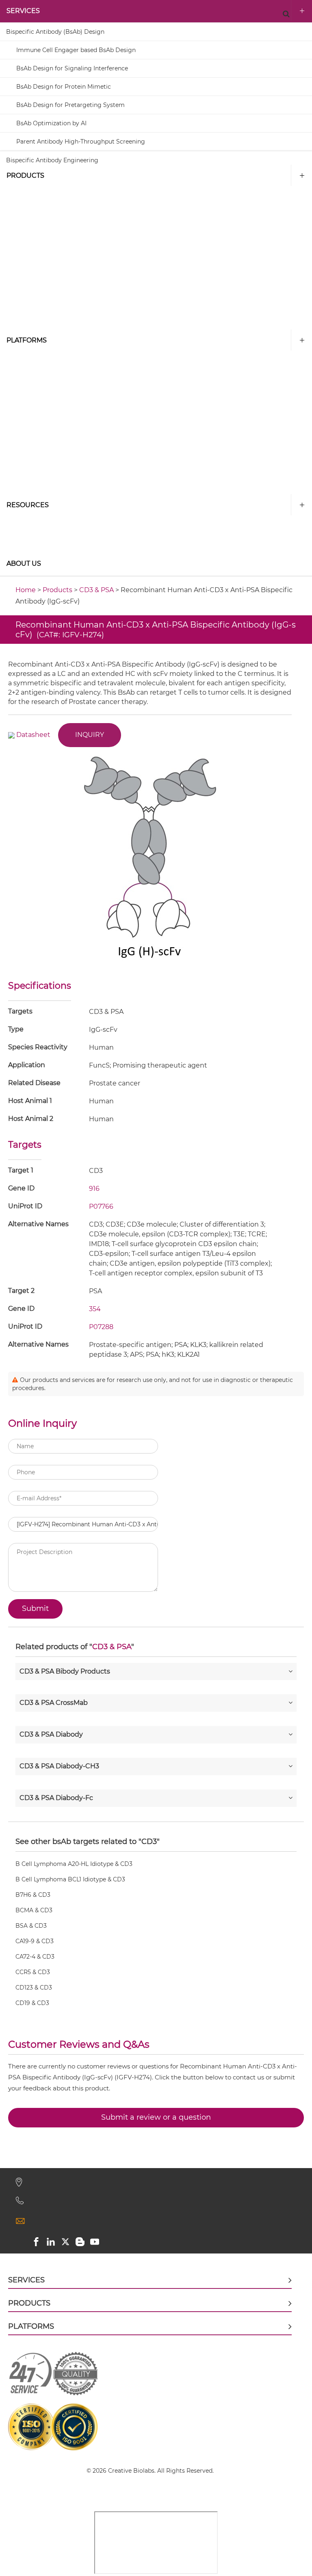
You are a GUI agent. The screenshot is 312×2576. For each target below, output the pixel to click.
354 (95, 1309)
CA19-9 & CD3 (35, 1941)
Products (25, 175)
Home (26, 590)
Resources (28, 505)
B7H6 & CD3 (33, 1895)
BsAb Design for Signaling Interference (72, 68)
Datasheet (33, 735)
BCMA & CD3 (34, 1910)
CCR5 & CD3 (33, 1972)
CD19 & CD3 (32, 2003)
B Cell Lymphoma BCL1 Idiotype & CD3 (70, 1879)
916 (94, 1189)
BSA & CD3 (31, 1926)
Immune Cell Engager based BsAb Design (76, 50)
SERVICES (23, 11)
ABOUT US (24, 563)
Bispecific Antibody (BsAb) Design (55, 32)
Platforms (27, 340)
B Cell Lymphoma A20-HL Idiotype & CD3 (74, 1864)
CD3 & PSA (96, 590)
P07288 (101, 1327)
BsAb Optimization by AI (51, 123)
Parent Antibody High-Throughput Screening (81, 142)
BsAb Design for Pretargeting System (70, 105)
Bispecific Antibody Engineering (52, 160)
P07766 (101, 1206)
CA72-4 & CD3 (35, 1957)
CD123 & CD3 (34, 1988)
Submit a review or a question (156, 2117)
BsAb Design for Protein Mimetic (64, 87)
